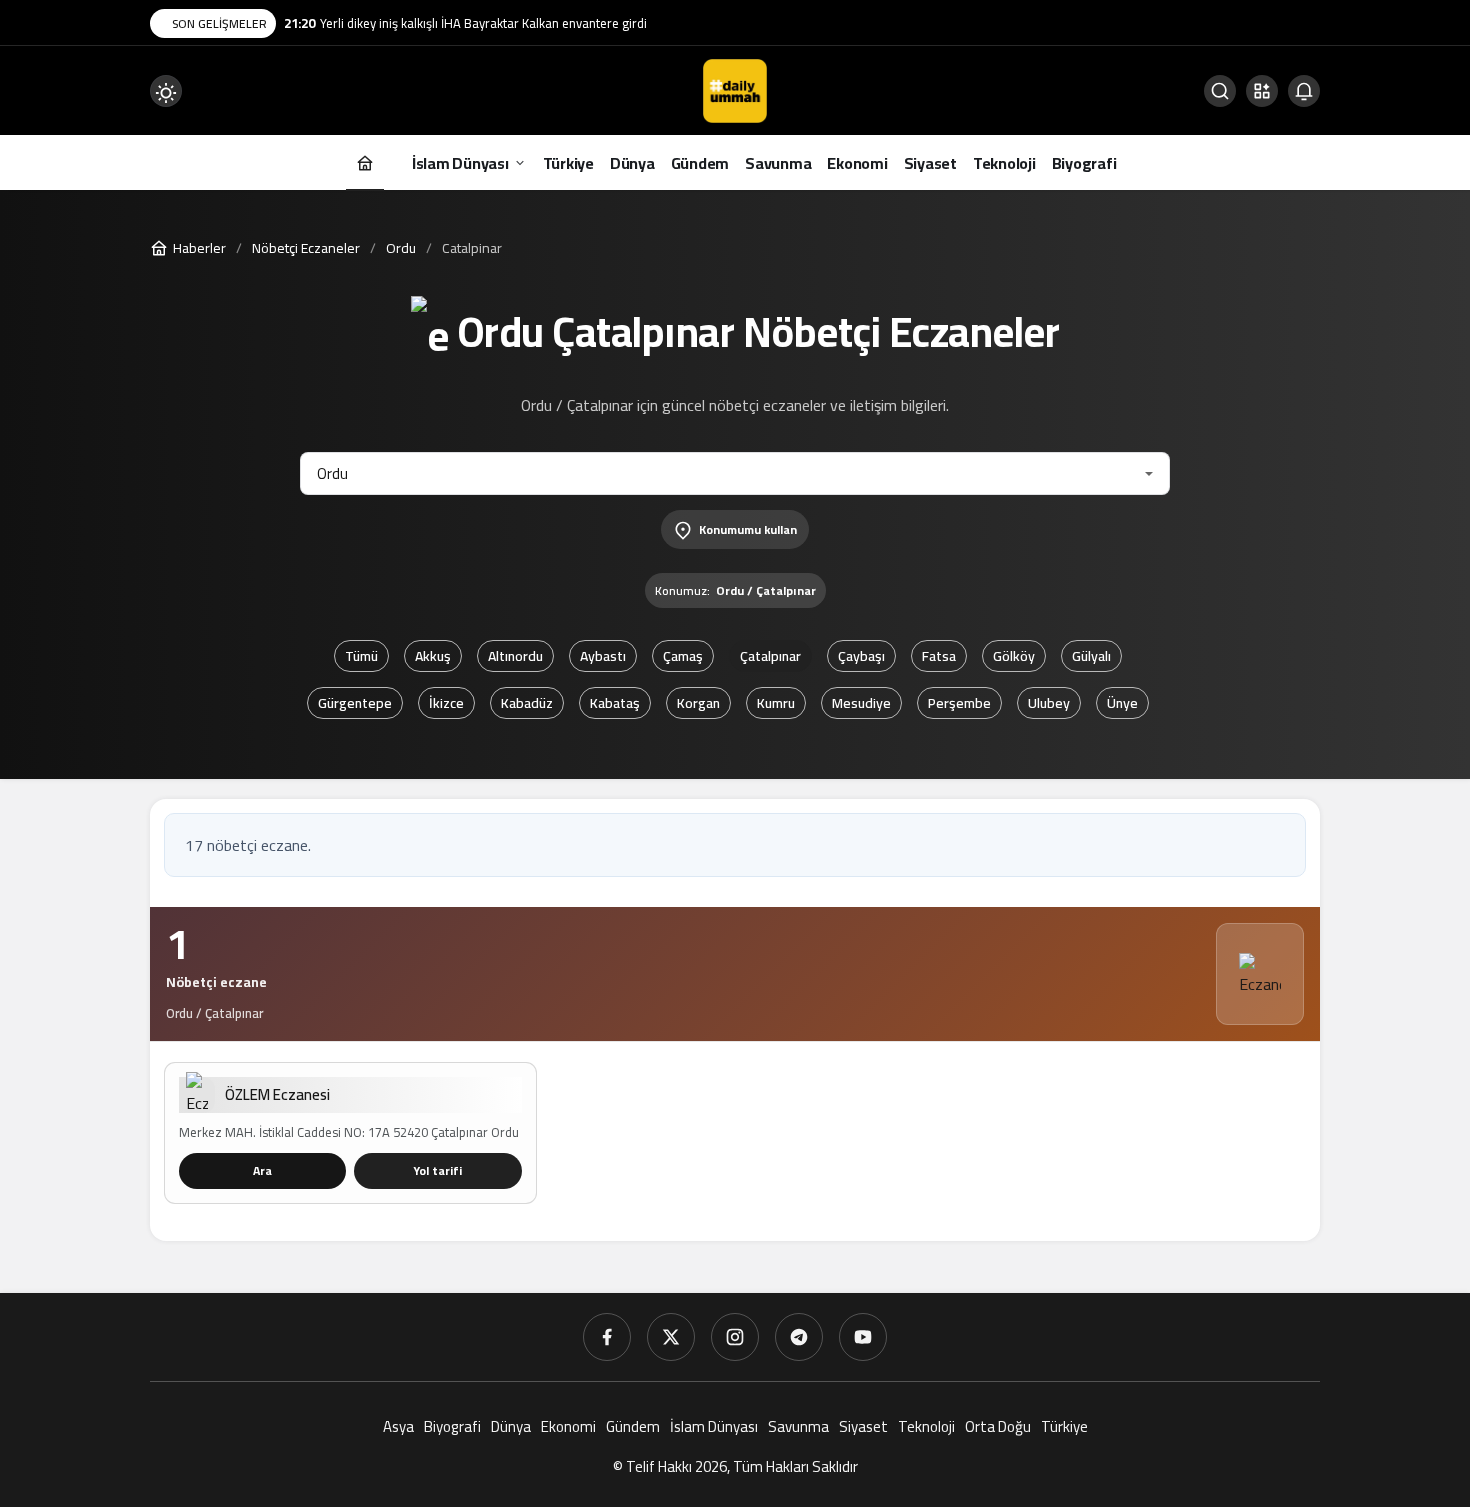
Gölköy (1014, 656)
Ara (262, 1170)
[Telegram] (799, 1337)
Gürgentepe (355, 703)
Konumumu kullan (748, 529)
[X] (671, 1337)
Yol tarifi (437, 1170)
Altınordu (515, 656)
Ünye (1122, 703)
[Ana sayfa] (365, 162)
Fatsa (939, 656)
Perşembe (959, 703)
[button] (1262, 91)
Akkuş (433, 656)
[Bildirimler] (1304, 91)
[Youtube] (863, 1337)
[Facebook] (607, 1337)
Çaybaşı (861, 656)
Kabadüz (527, 703)
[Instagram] (735, 1337)
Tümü (361, 656)
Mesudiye (861, 703)
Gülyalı (1091, 656)
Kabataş (615, 703)
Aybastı (603, 656)
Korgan (698, 703)
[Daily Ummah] (735, 89)
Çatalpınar (770, 656)
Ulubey (1049, 703)
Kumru (776, 703)
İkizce (446, 703)
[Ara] (1220, 91)
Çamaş (683, 656)
